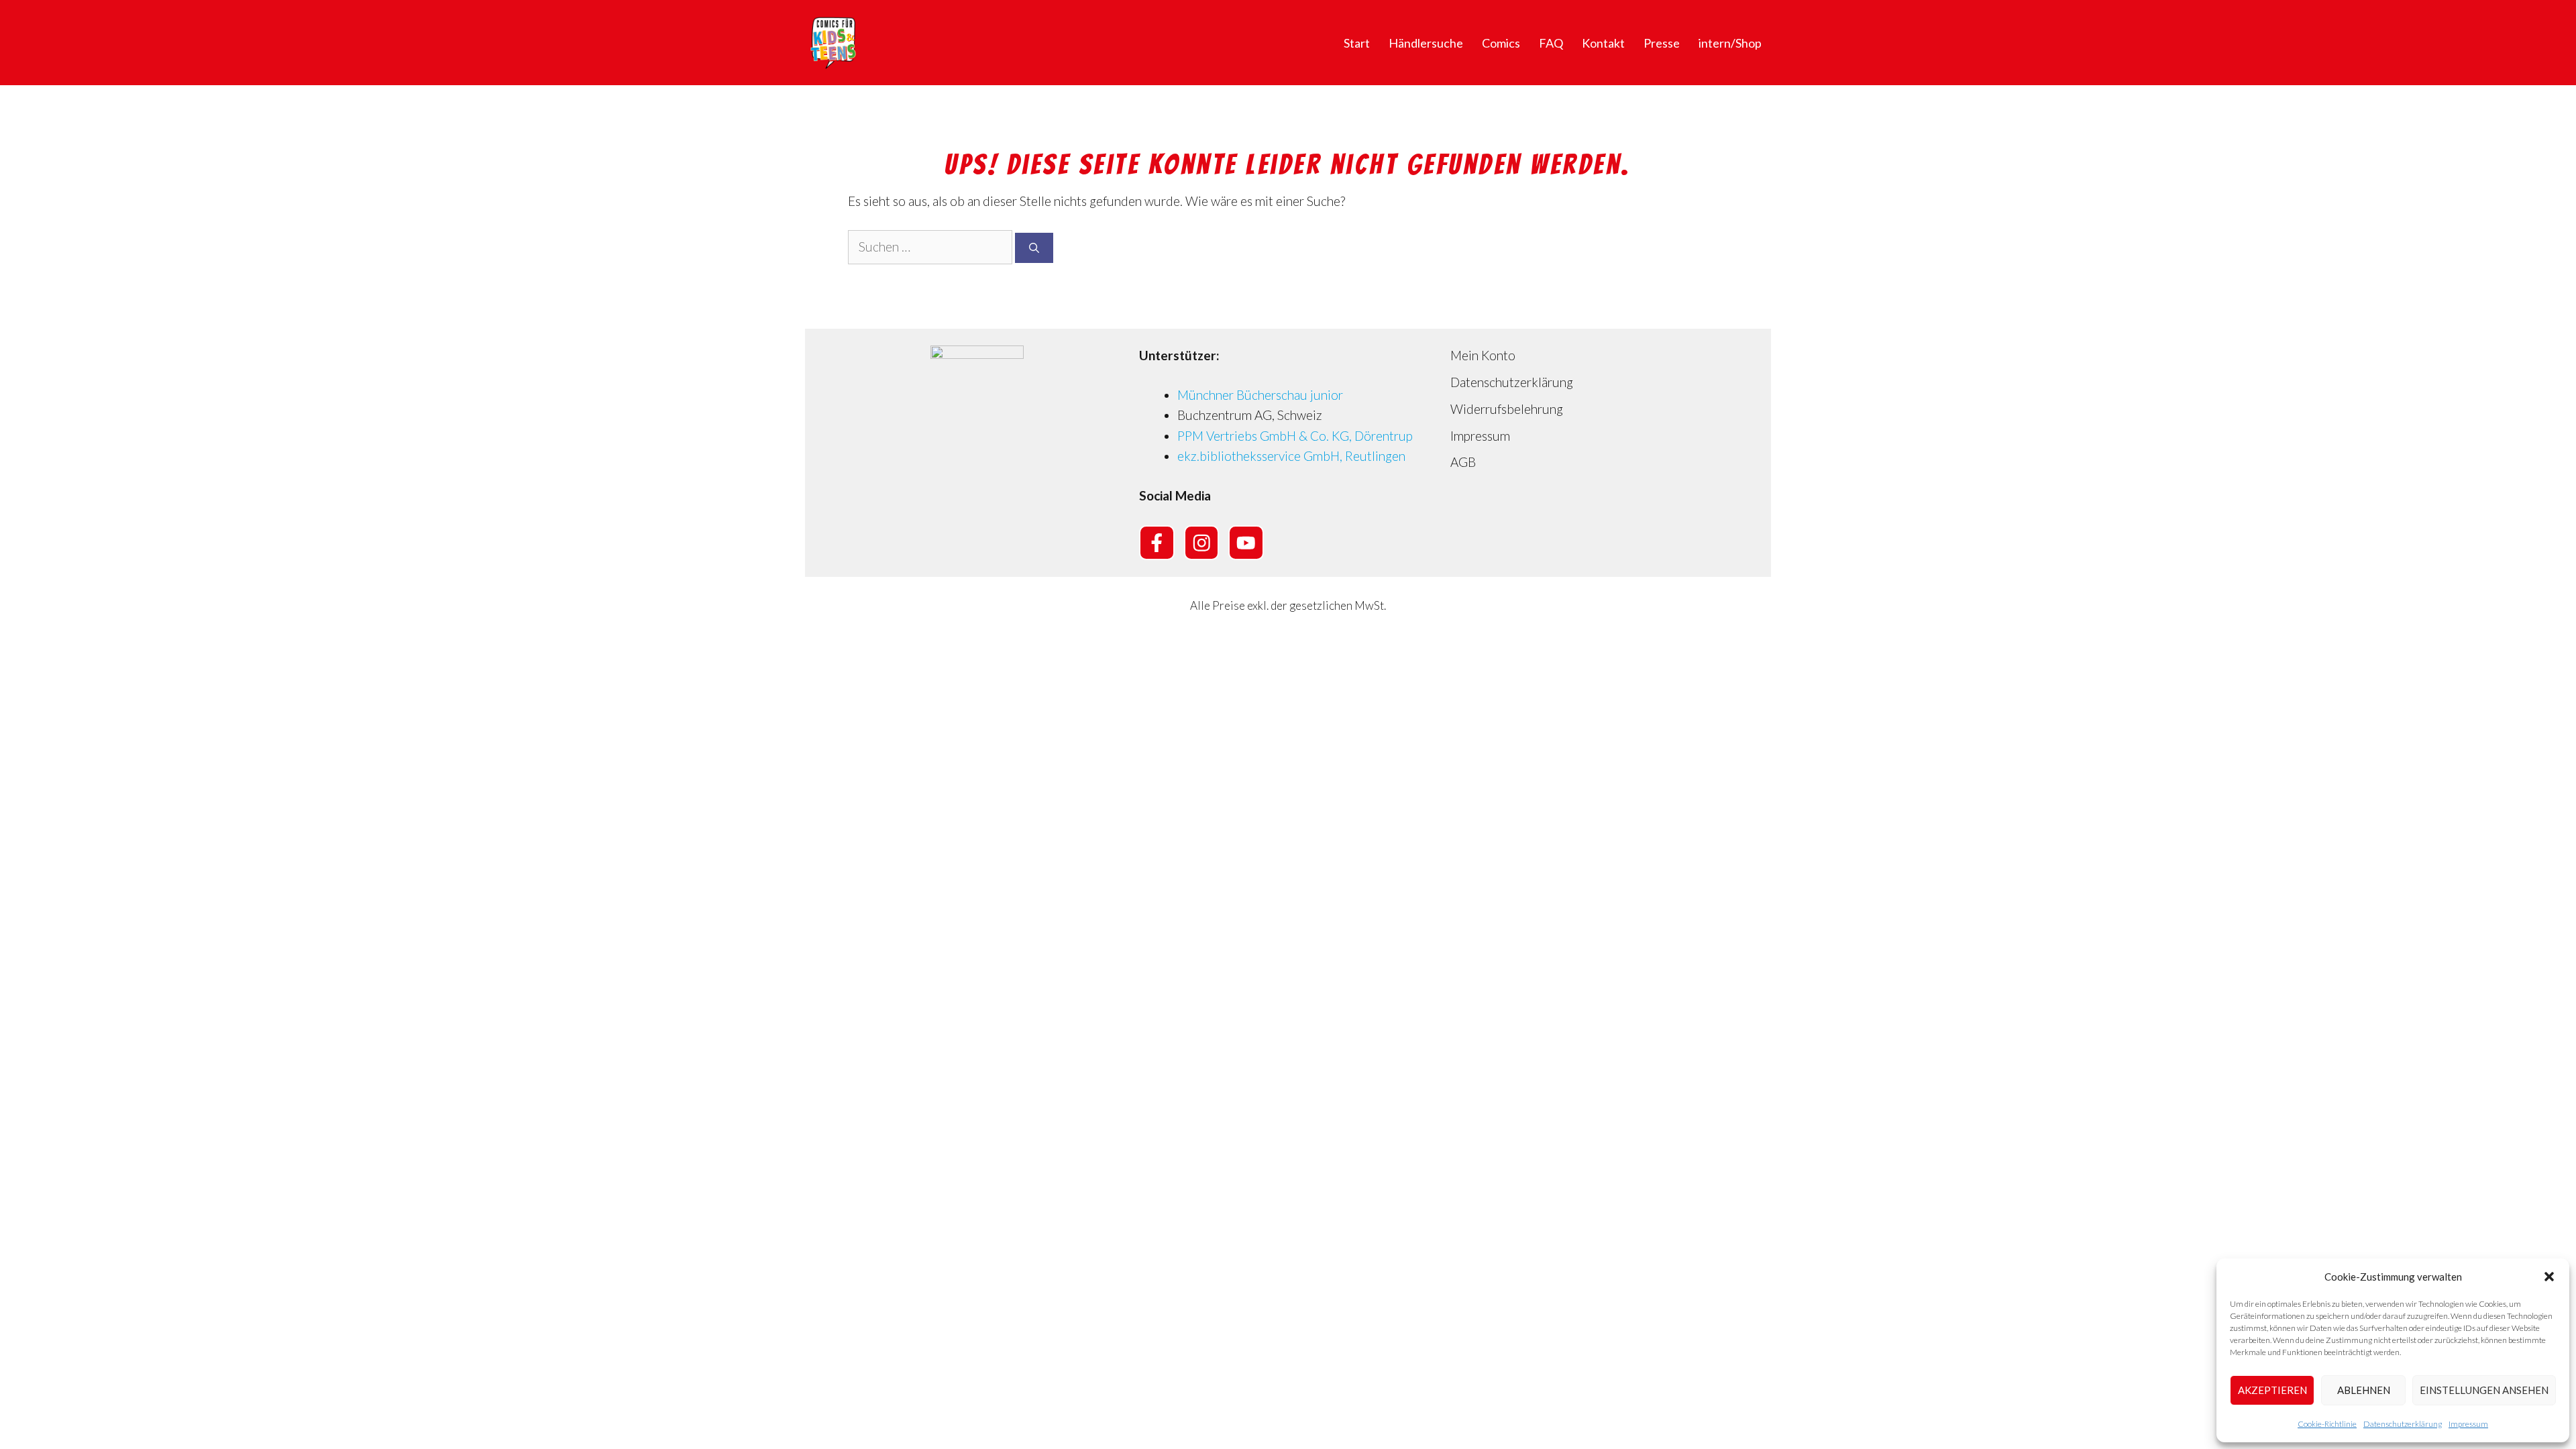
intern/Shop (1730, 43)
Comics (1501, 43)
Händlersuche (1426, 43)
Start (1357, 43)
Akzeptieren (2272, 1390)
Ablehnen (2364, 1390)
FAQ (1551, 43)
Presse (1662, 43)
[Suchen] (1034, 248)
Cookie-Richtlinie (2327, 1424)
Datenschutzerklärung (2403, 1424)
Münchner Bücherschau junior (1260, 395)
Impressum (2468, 1424)
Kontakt (1603, 43)
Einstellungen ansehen (2484, 1390)
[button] (2549, 1277)
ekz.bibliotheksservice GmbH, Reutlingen (1291, 456)
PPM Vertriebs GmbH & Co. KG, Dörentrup (1295, 436)
